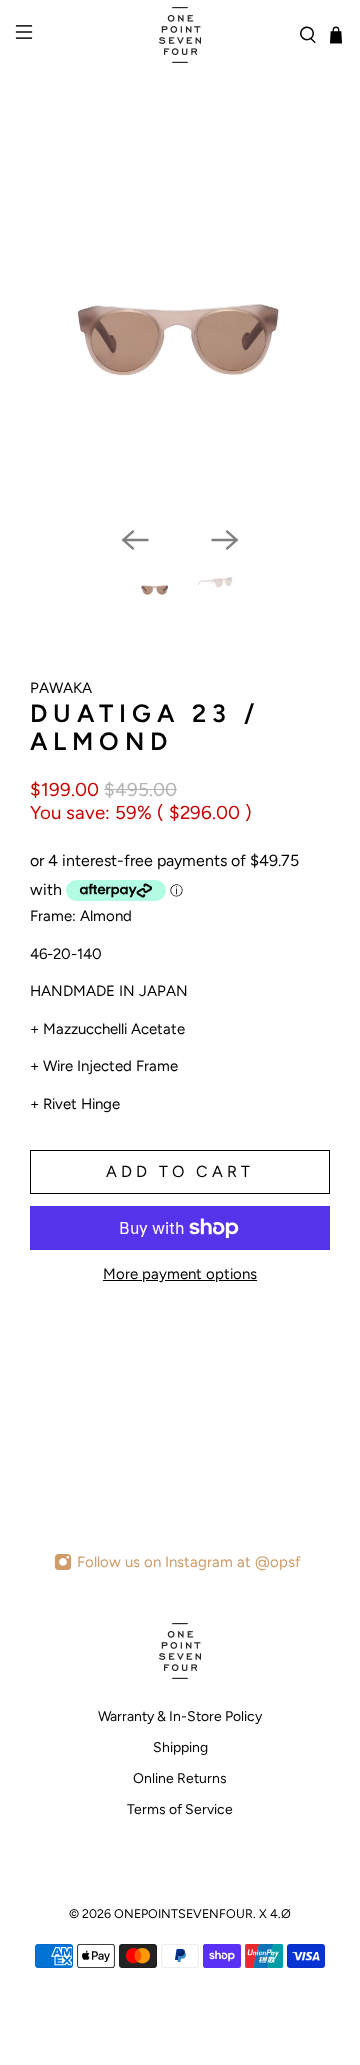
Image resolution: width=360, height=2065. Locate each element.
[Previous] (135, 540)
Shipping (180, 1747)
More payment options (180, 1274)
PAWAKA (61, 688)
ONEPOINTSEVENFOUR (183, 1913)
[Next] (225, 540)
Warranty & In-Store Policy (180, 1716)
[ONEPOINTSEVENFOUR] (180, 35)
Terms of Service (180, 1809)
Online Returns (180, 1778)
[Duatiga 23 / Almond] (180, 340)
